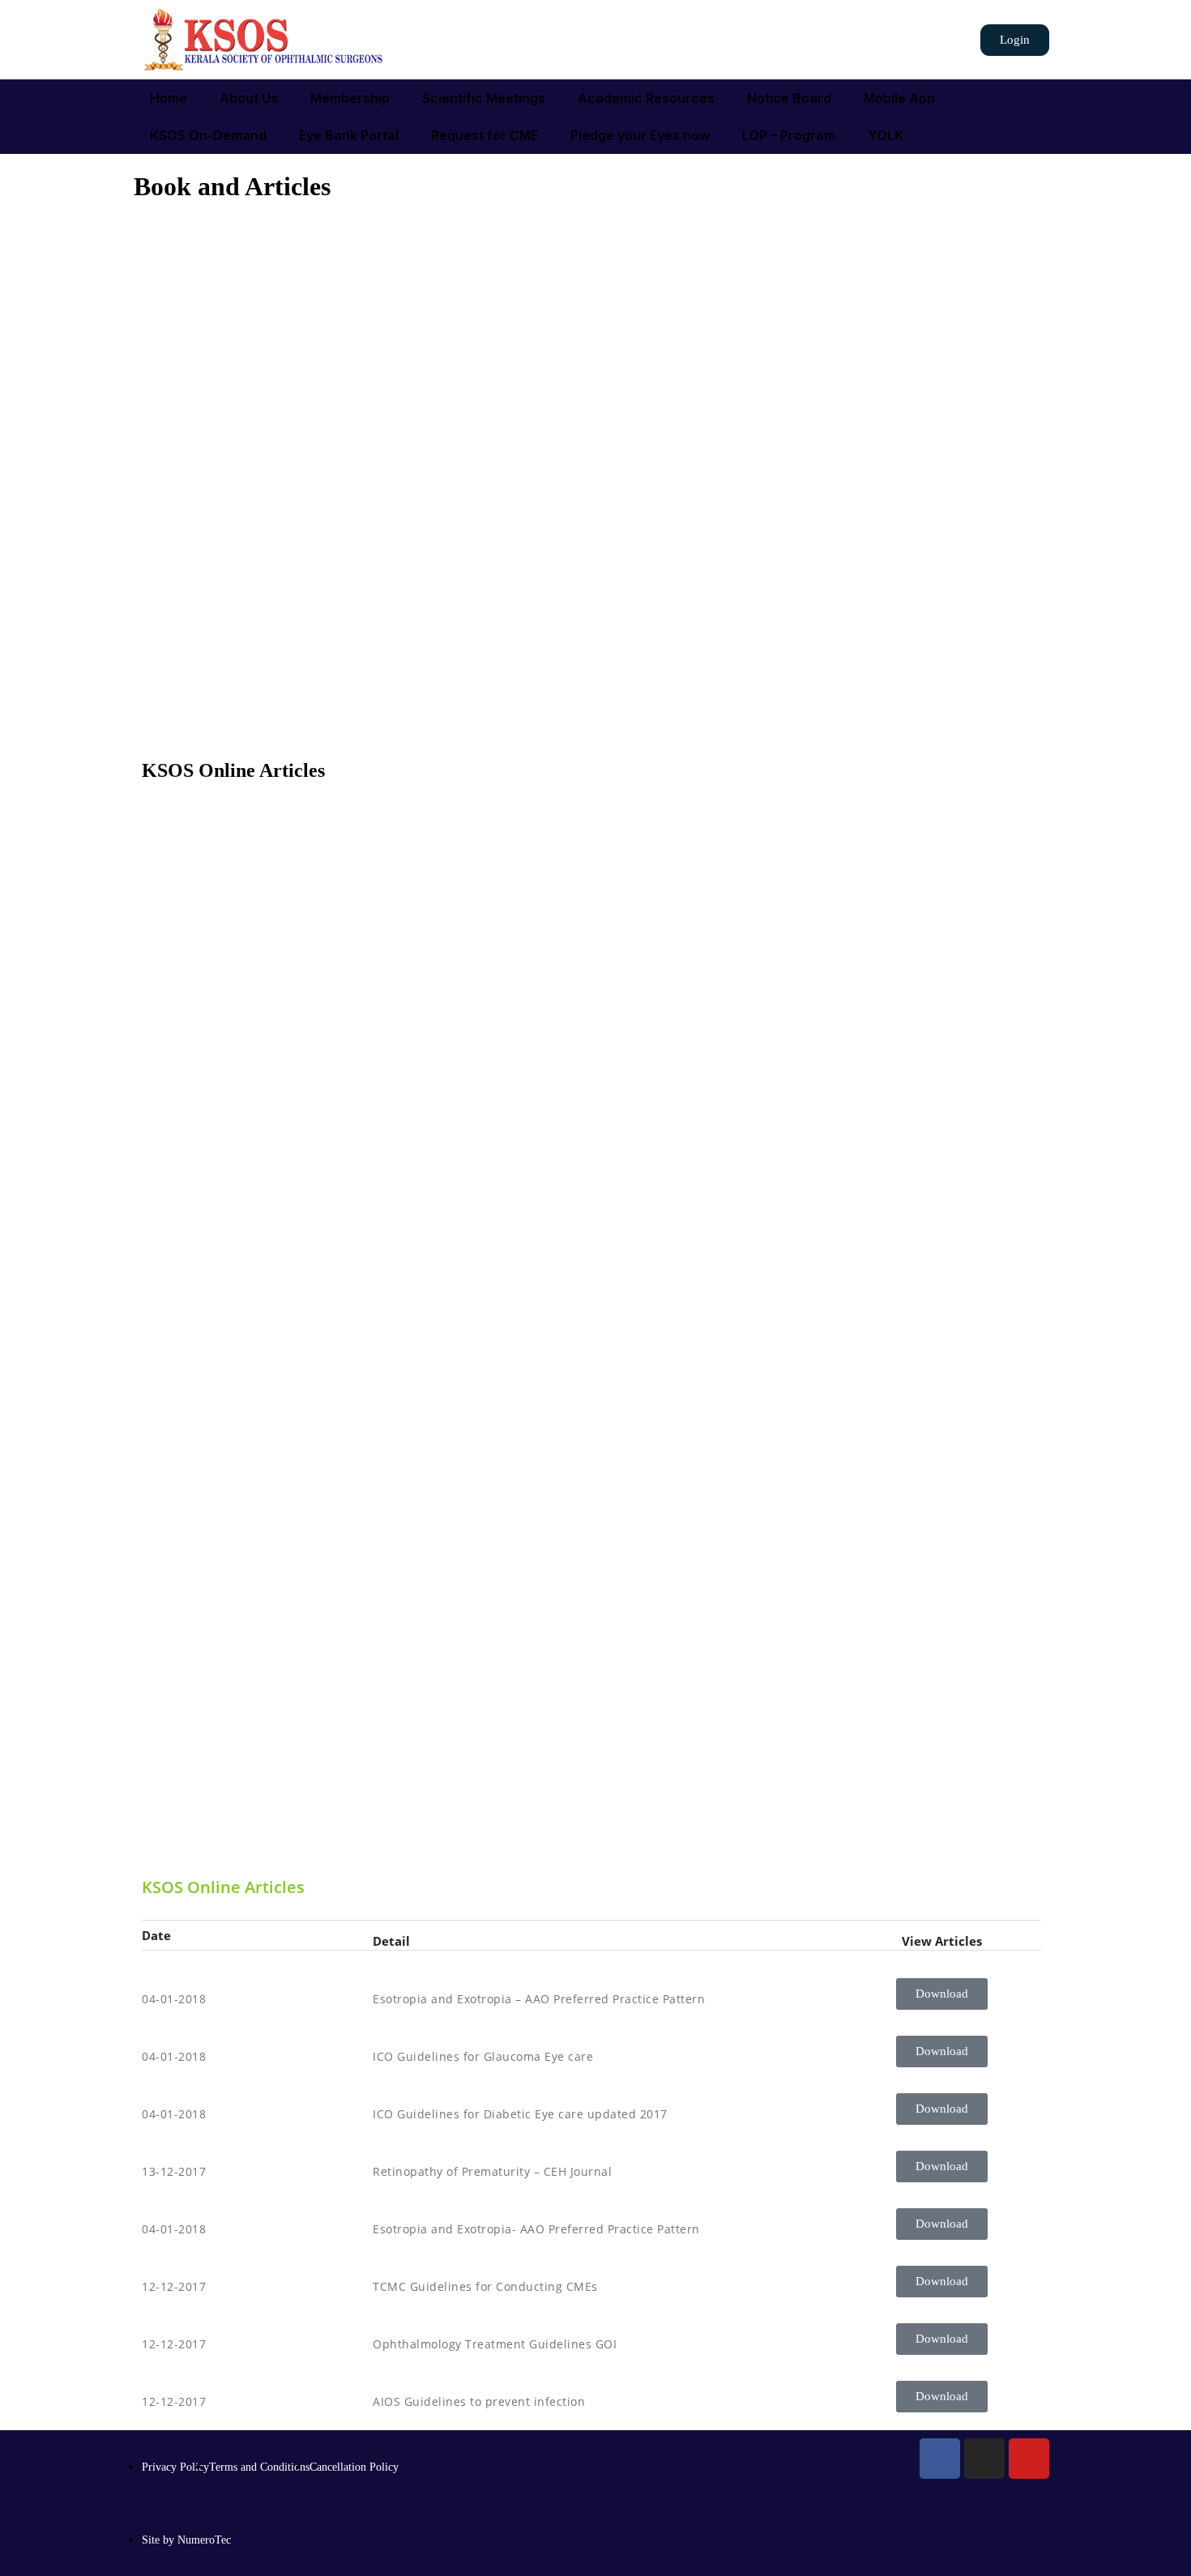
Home (169, 98)
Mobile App (899, 98)
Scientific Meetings (484, 98)
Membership (350, 98)
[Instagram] (984, 2459)
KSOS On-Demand (208, 135)
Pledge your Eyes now (640, 135)
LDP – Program (789, 135)
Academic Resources (646, 98)
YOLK (886, 135)
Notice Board (789, 98)
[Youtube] (1029, 2459)
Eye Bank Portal (349, 135)
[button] (1015, 40)
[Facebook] (940, 2459)
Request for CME (485, 135)
